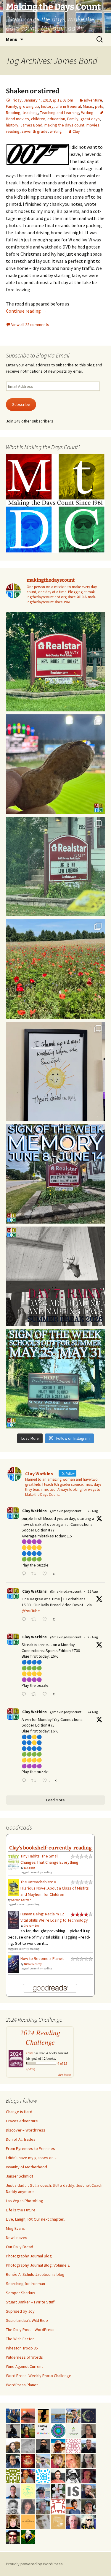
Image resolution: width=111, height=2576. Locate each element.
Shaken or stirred (33, 91)
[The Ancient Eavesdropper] (73, 2415)
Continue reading (26, 311)
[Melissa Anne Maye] (28, 2445)
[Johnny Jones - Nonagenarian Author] (89, 2491)
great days (90, 119)
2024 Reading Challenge (40, 2037)
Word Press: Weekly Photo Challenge (39, 2376)
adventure (93, 100)
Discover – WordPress (26, 2130)
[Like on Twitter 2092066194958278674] (46, 1695)
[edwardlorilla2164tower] (13, 2476)
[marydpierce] (58, 2461)
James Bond (31, 125)
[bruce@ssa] (89, 2445)
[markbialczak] (13, 2536)
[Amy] (28, 2506)
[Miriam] (58, 2445)
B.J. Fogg (29, 1868)
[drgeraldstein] (13, 2506)
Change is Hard (19, 2112)
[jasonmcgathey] (28, 2476)
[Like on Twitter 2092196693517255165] (46, 1620)
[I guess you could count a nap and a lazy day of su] (55, 1276)
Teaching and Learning (59, 113)
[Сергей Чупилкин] (73, 2521)
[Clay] (43, 2491)
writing (56, 131)
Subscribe (21, 404)
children (38, 119)
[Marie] (58, 2415)
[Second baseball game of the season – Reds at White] (55, 764)
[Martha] (28, 2415)
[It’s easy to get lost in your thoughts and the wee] (55, 1174)
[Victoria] (13, 2521)
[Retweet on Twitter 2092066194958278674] (35, 1695)
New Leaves (17, 2238)
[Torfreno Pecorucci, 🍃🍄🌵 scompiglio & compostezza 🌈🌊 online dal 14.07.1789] (43, 2506)
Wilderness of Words (24, 2357)
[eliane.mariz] (89, 2461)
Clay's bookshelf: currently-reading (50, 1848)
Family (12, 106)
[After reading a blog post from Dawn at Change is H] (55, 969)
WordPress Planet (22, 2385)
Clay (76, 131)
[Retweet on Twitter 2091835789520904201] (35, 1781)
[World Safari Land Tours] (58, 2521)
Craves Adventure (22, 2121)
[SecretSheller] (28, 2521)
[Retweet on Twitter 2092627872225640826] (35, 1574)
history (47, 106)
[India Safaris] (73, 2491)
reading (13, 131)
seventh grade (35, 131)
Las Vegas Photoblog (25, 2201)
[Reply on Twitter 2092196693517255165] (25, 1620)
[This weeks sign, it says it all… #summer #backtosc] (55, 662)
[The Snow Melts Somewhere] (28, 2491)
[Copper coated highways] (43, 2415)
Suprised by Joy (20, 2311)
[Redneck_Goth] (28, 2461)
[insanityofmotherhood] (43, 2430)
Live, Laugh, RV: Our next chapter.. (36, 2219)
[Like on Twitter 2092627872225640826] (46, 1574)
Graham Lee (31, 1926)
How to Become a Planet (42, 1958)
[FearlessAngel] (89, 2415)
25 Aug (93, 1591)
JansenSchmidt (20, 2176)
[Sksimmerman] (89, 2506)
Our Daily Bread (20, 2247)
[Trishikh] (43, 2445)
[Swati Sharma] (13, 2445)
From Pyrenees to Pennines (30, 2148)
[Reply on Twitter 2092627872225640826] (25, 1574)
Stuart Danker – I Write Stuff (30, 2302)
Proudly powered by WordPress (34, 2564)
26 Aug (93, 1511)
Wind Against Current (24, 2366)
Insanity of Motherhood (26, 2167)
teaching (30, 113)
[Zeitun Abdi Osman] (89, 2476)
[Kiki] (89, 2521)
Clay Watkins (34, 1511)
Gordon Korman (21, 1900)
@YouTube (31, 1611)
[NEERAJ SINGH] (73, 2506)
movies (93, 125)
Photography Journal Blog (29, 2256)
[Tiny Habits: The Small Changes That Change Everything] (13, 1861)
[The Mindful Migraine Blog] (58, 2430)
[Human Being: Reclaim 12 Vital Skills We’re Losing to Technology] (13, 1920)
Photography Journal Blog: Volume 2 (38, 2265)
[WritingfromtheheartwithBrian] (13, 2461)
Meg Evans (15, 2228)
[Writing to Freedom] (13, 2491)
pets (99, 106)
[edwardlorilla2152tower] (58, 2506)
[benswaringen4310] (13, 2415)
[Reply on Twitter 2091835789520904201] (25, 1781)
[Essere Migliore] (43, 2461)
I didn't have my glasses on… (32, 2158)
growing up (29, 106)
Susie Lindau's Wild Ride (27, 2320)
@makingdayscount (66, 1511)
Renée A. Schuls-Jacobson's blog (35, 2274)
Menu (12, 39)
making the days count (64, 125)
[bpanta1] (73, 2445)
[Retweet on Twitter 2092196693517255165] (35, 1620)
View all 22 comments (30, 325)
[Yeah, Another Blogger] (13, 2430)
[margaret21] (58, 2491)
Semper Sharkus (21, 2293)
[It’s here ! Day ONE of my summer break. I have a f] (55, 1379)
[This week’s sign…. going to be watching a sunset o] (55, 1071)
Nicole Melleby (33, 1964)
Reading (13, 113)
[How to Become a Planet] (13, 1963)
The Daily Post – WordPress (30, 2330)
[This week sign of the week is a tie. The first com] (55, 867)
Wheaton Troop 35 (22, 2348)
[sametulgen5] (58, 2476)
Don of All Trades (21, 2139)
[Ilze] (89, 2430)
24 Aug (93, 1712)
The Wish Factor (20, 2339)
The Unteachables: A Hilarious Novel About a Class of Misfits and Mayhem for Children (55, 1888)
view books (65, 2075)
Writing (87, 113)
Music (88, 106)
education (56, 119)
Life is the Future (21, 2210)
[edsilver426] (43, 2476)
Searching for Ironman (25, 2284)
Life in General (68, 106)
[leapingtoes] (28, 2430)
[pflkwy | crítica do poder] (28, 2536)
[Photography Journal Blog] (73, 2476)
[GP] (43, 2521)
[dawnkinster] (73, 2461)
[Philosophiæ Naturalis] (73, 2430)
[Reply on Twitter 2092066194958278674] (25, 1695)
